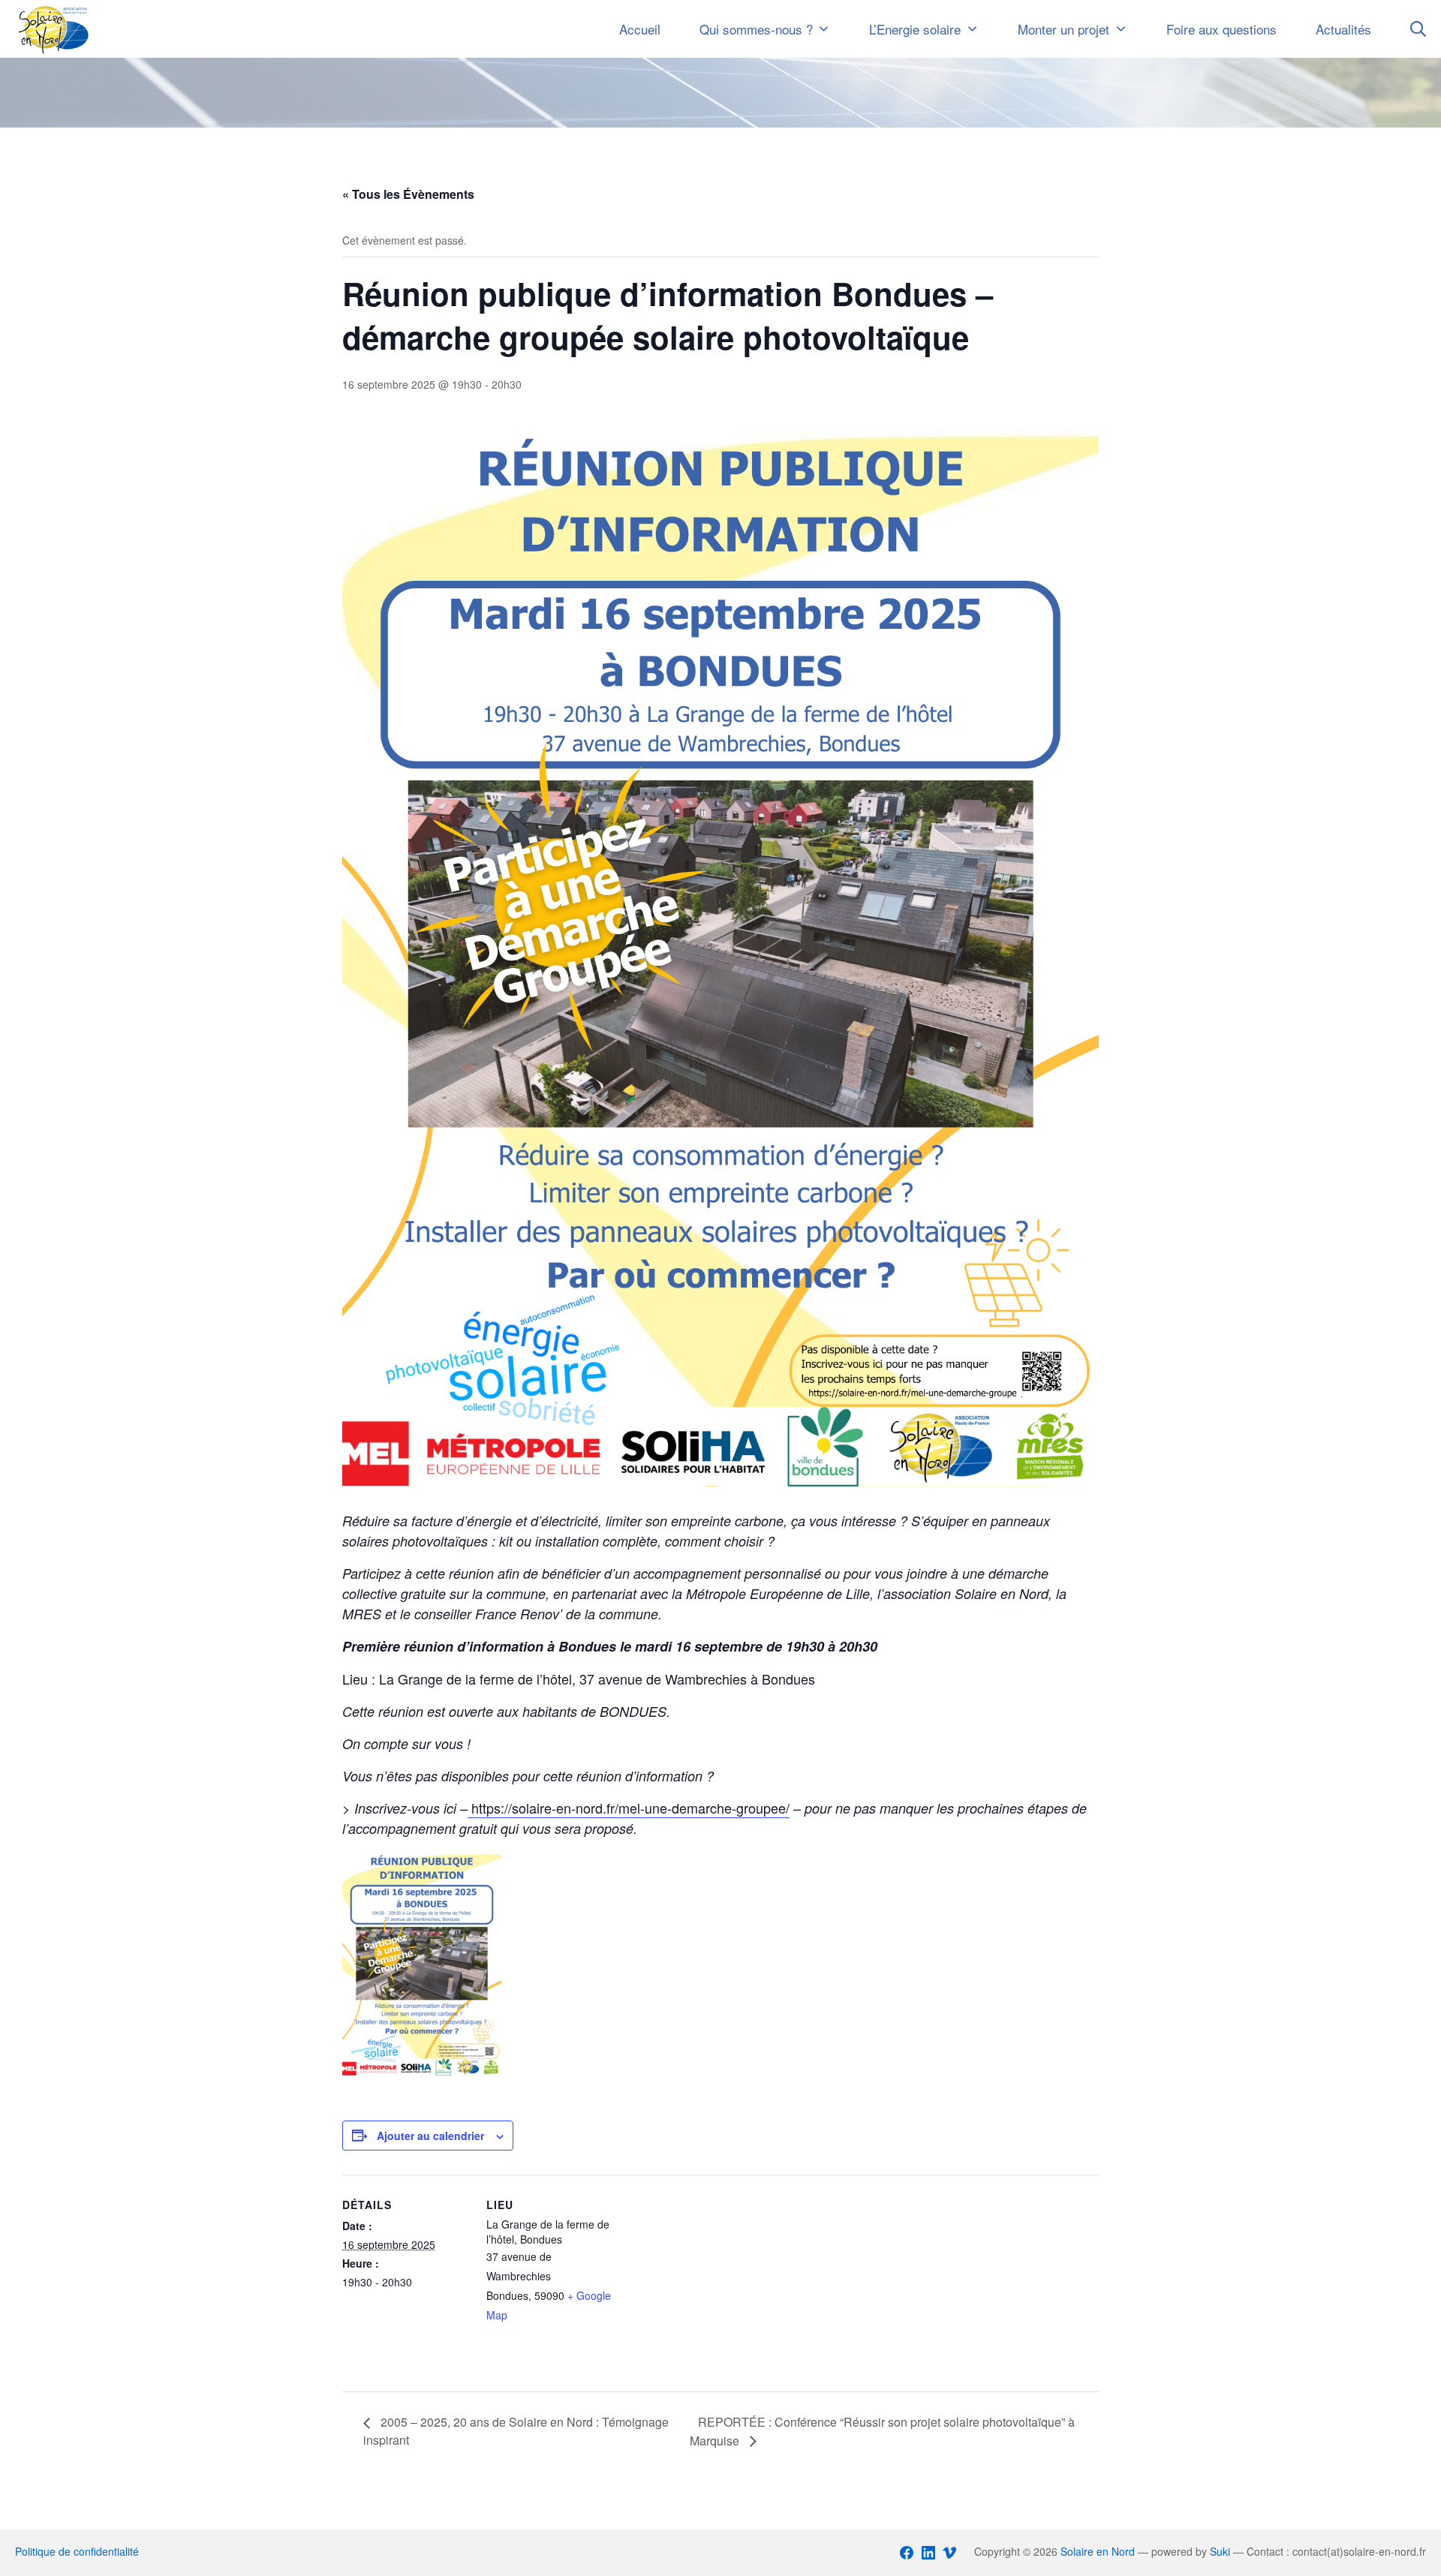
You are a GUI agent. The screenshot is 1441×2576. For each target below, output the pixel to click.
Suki (1220, 2551)
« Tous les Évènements (408, 194)
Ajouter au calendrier (430, 2136)
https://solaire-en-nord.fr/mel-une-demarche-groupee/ (629, 1808)
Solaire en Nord (1098, 2551)
